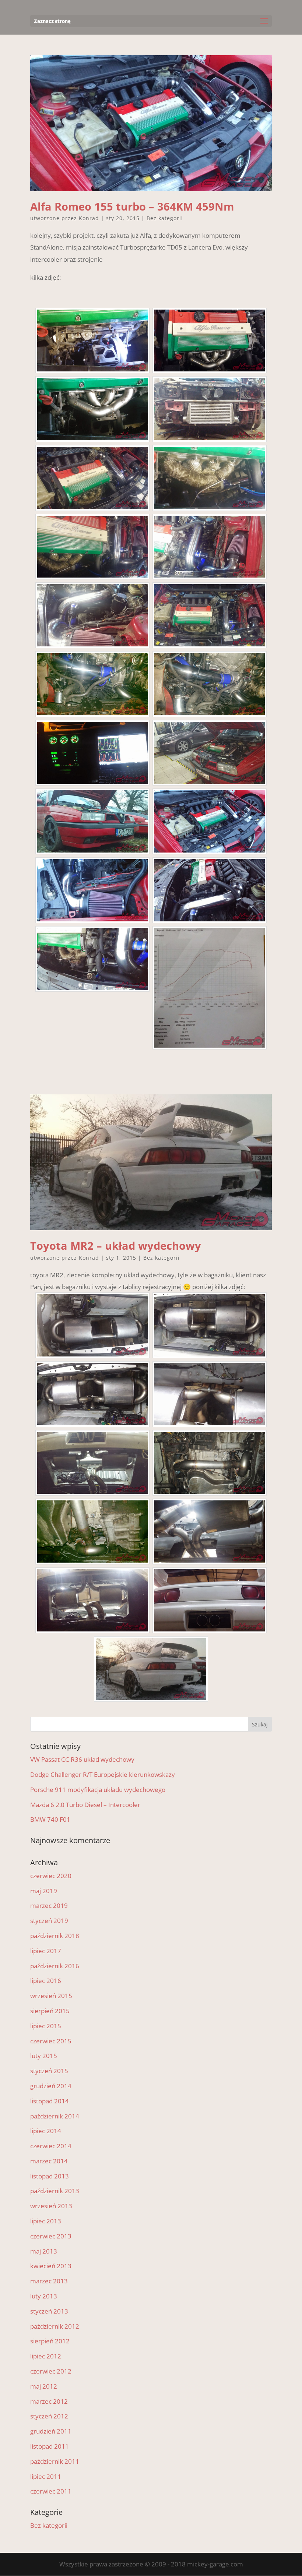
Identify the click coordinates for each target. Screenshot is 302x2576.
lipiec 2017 (46, 1951)
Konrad (89, 218)
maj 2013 (44, 2251)
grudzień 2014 (51, 2086)
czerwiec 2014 (51, 2146)
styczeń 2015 (49, 2071)
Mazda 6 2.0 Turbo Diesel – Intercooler (85, 1805)
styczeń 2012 (49, 2416)
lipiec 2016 (46, 1981)
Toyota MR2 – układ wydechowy (116, 1245)
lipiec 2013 (46, 2221)
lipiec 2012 (46, 2356)
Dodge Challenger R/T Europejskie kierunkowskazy (103, 1774)
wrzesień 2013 (51, 2206)
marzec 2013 (49, 2281)
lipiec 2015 (46, 2026)
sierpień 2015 (50, 2011)
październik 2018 (55, 1936)
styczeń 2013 (49, 2311)
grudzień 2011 (51, 2431)
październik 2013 (55, 2191)
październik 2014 (55, 2116)
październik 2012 (55, 2326)
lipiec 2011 (46, 2476)
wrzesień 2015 (51, 1996)
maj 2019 (44, 1891)
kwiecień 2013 (51, 2266)
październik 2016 (55, 1966)
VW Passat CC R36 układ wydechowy (82, 1759)
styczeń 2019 (49, 1921)
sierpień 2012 (50, 2341)
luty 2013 (44, 2296)
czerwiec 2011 (51, 2491)
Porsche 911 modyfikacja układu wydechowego (98, 1790)
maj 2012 (44, 2386)
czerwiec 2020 (51, 1876)
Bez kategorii (165, 218)
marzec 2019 (49, 1905)
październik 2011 (55, 2461)
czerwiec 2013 (51, 2236)
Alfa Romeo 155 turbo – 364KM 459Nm (132, 206)
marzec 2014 (49, 2161)
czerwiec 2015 (51, 2041)
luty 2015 (44, 2056)
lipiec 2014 (46, 2131)
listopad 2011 (50, 2446)
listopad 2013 (50, 2176)
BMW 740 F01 (50, 1819)
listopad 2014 (50, 2101)
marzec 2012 (49, 2401)
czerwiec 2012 (51, 2371)
